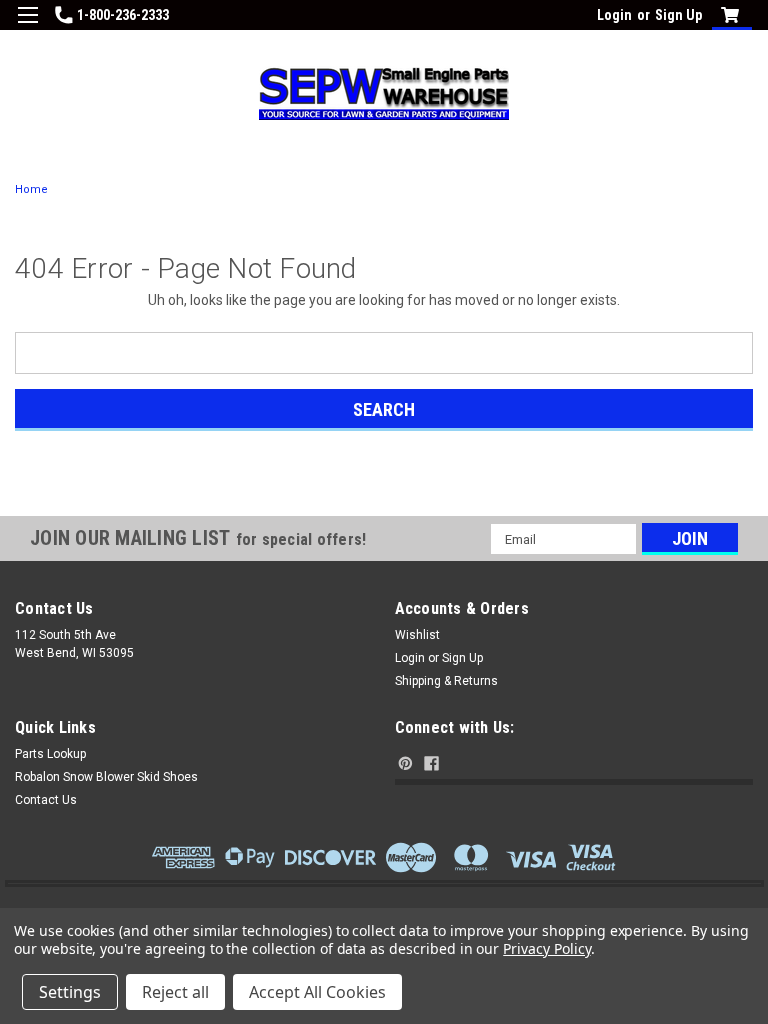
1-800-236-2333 (123, 15)
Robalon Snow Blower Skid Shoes (106, 777)
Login (614, 15)
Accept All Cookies (317, 992)
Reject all (175, 992)
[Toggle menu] (27, 27)
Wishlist (417, 635)
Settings (70, 992)
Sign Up (678, 15)
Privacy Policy (546, 948)
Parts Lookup (50, 754)
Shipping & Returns (446, 681)
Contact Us (46, 800)
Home (31, 189)
